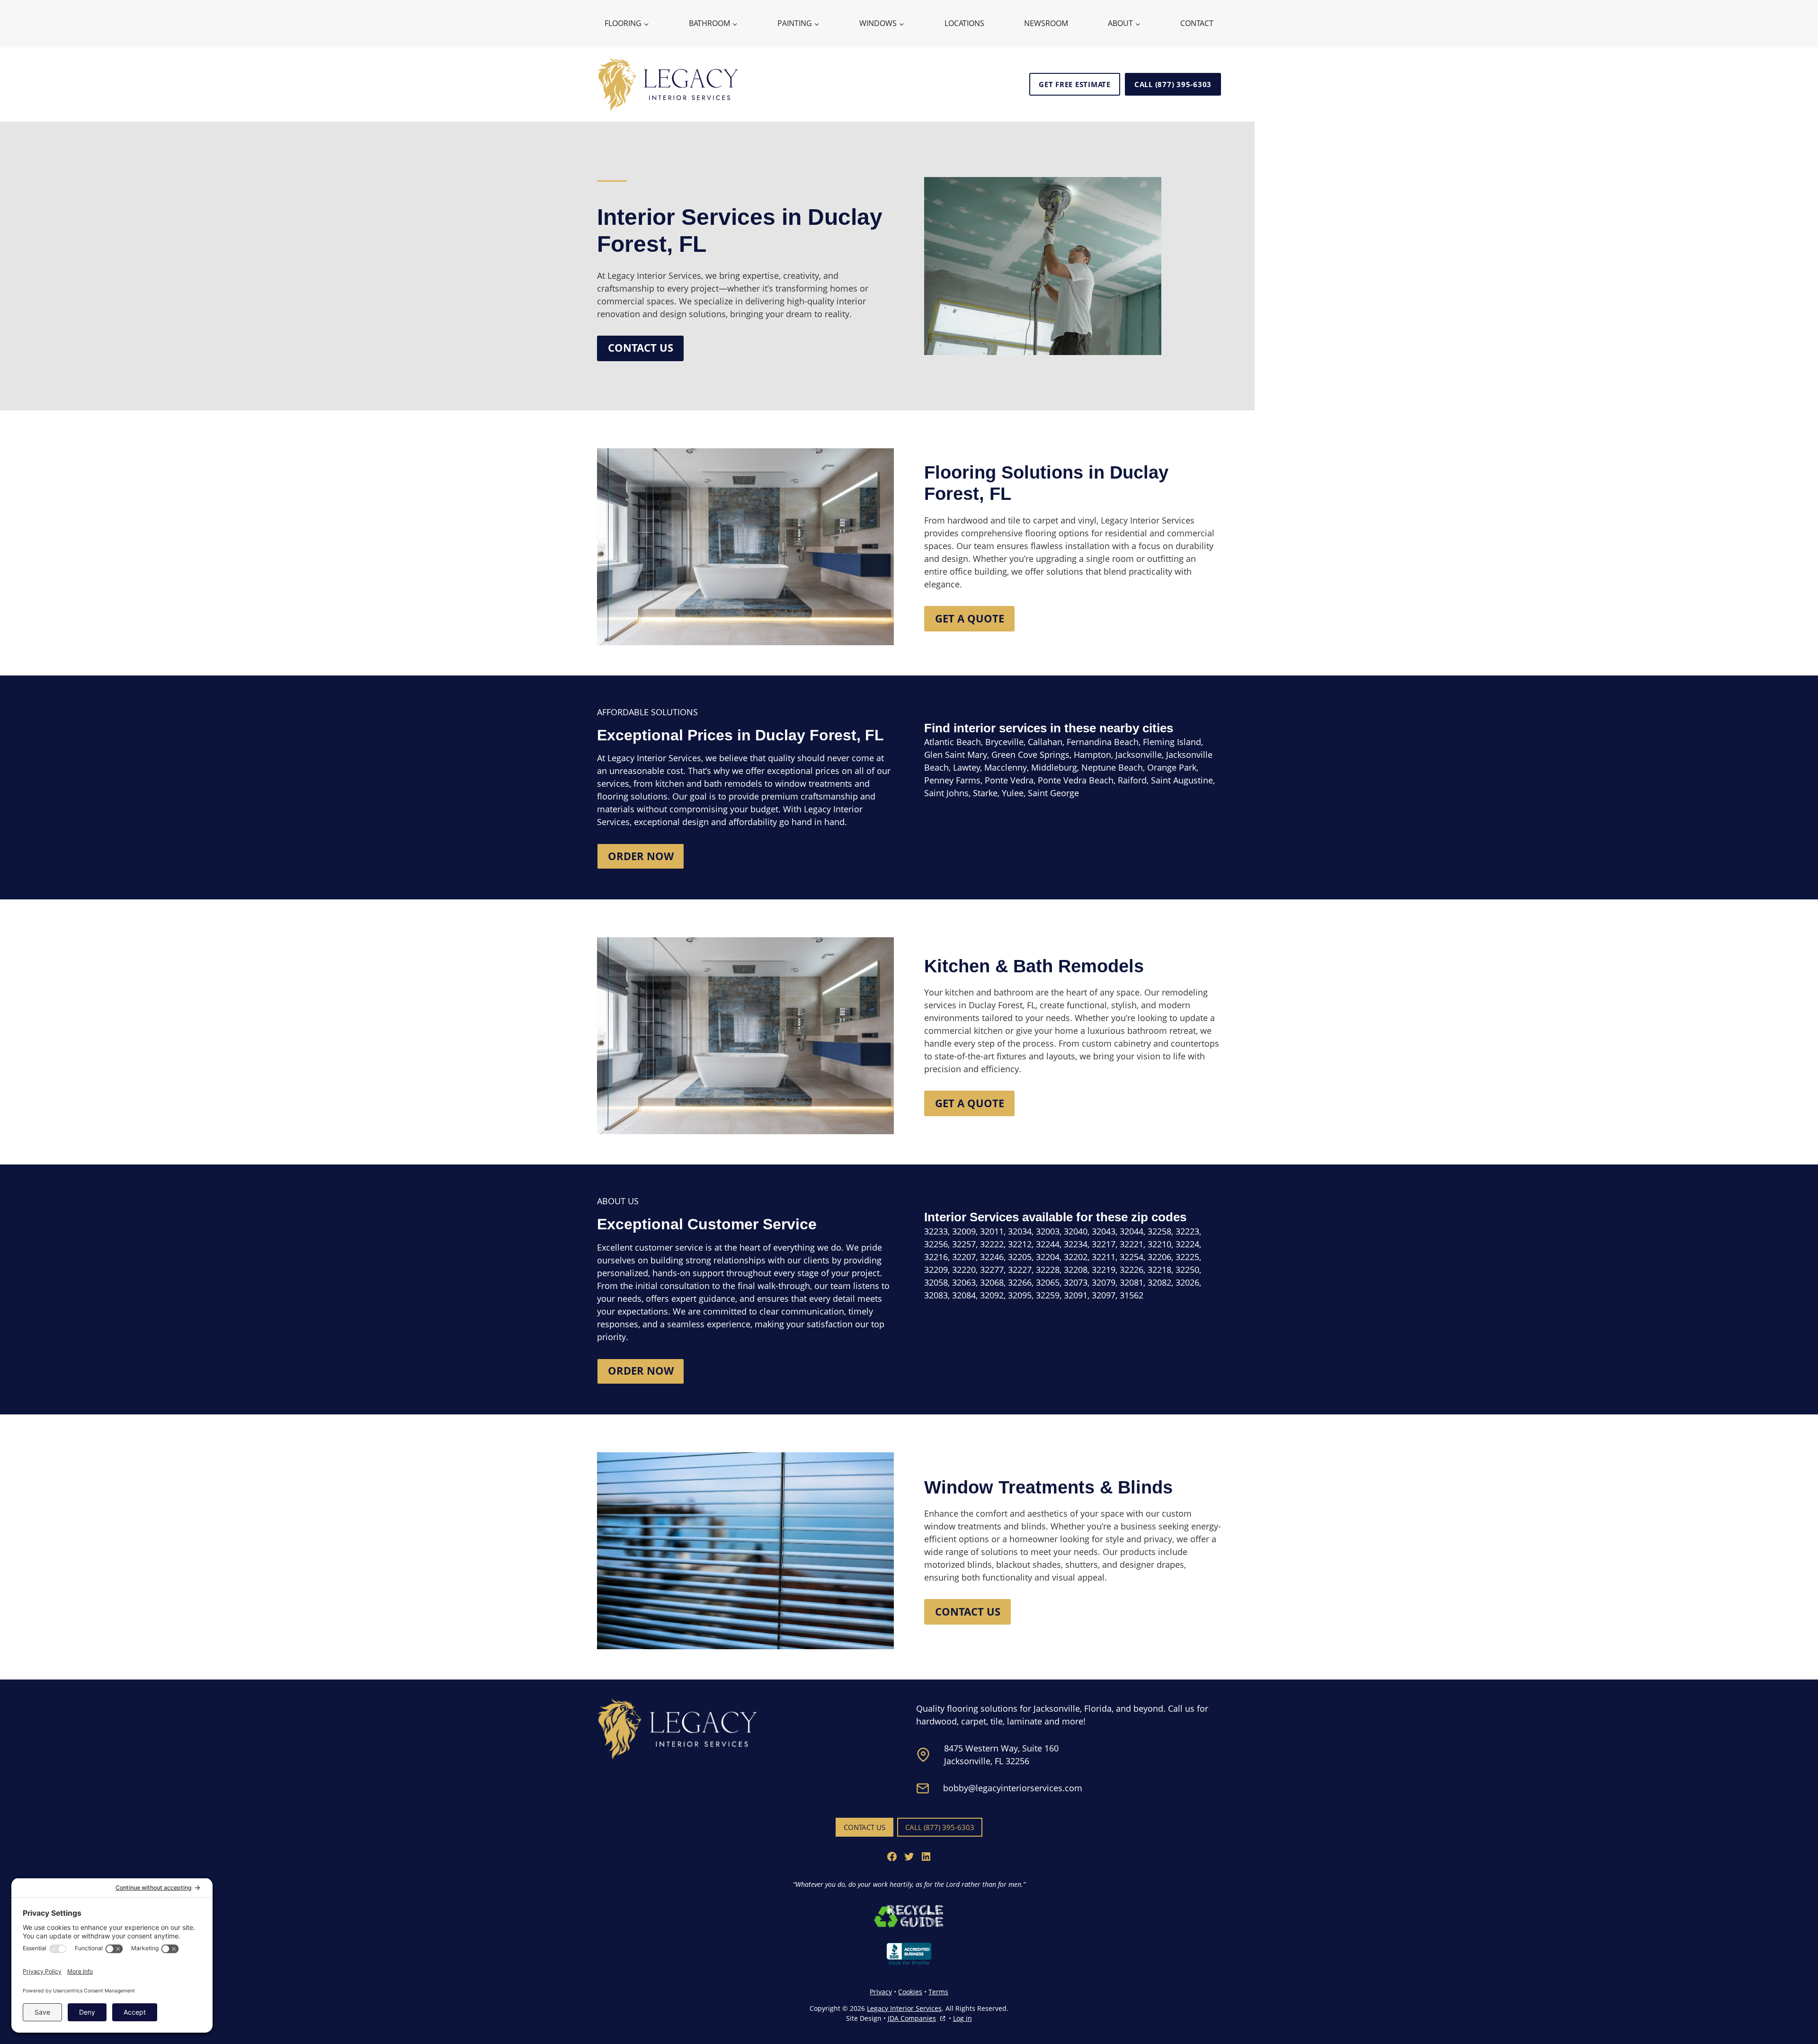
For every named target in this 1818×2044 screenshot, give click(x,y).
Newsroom (1046, 23)
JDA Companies (912, 2018)
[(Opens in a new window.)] (909, 1916)
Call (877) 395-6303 (1173, 84)
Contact (1197, 23)
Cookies (910, 1992)
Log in (962, 2018)
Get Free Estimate (1075, 84)
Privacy (881, 1992)
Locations (964, 23)
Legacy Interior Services (904, 2008)
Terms (938, 1992)
